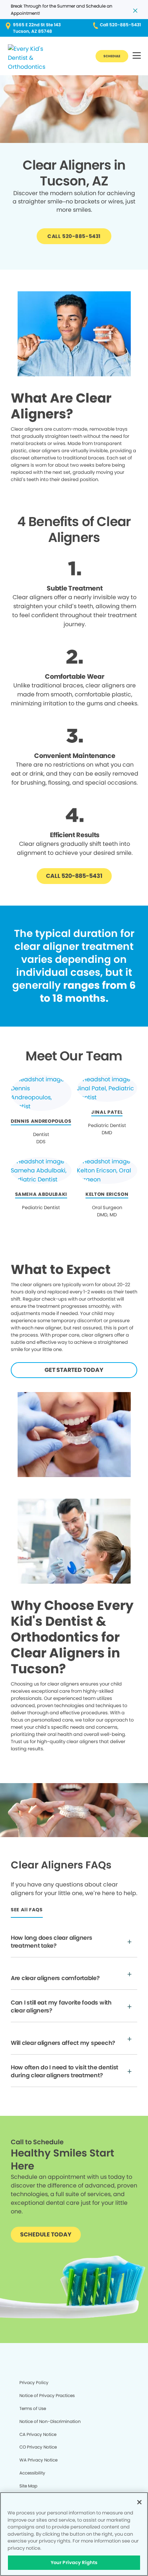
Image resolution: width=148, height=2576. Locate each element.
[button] (137, 56)
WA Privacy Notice (38, 2460)
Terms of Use (33, 2408)
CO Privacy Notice (38, 2447)
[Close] (139, 2502)
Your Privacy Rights (74, 2562)
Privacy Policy (34, 2382)
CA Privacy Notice (38, 2434)
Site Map (28, 2486)
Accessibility (32, 2473)
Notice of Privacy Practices (47, 2395)
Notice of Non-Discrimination (50, 2421)
